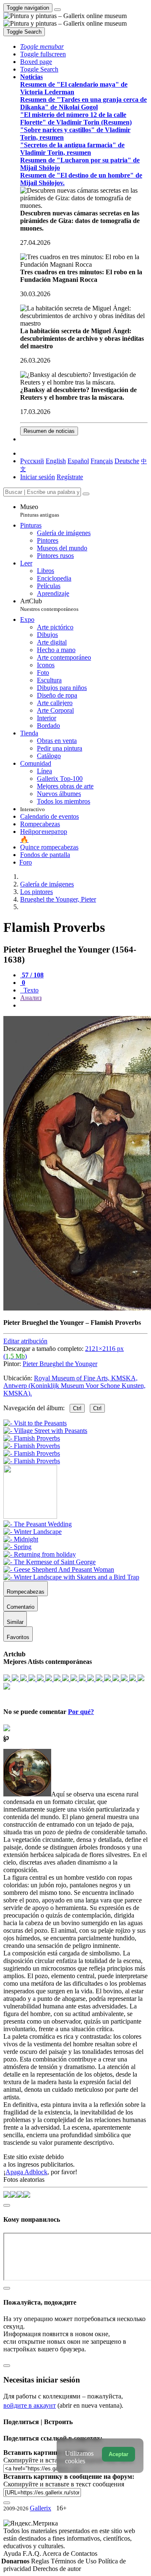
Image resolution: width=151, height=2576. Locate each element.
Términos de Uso (74, 2561)
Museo (40, 511)
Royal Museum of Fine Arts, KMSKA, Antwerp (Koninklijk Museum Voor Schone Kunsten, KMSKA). (74, 1386)
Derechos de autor (57, 2569)
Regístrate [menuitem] (70, 477)
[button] (42, 46)
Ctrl (77, 1408)
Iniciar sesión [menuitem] (38, 477)
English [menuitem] (56, 461)
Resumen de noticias (49, 431)
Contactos (84, 2553)
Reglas (41, 2561)
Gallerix (40, 2508)
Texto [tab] (30, 990)
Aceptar (118, 2454)
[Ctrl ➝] (38, 1524)
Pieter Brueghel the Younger (60, 1364)
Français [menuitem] (102, 461)
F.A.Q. (33, 2553)
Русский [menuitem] (32, 461)
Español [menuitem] (78, 461)
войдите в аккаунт (30, 2405)
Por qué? (81, 1712)
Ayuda (13, 2553)
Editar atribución (25, 1341)
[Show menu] (57, 10)
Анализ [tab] (31, 998)
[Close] (86, 494)
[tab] (32, 975)
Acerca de (57, 2553)
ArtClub (49, 605)
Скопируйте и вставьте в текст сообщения (64, 2484)
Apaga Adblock (26, 2172)
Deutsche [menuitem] (127, 461)
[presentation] (84, 1005)
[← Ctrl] (32, 1461)
